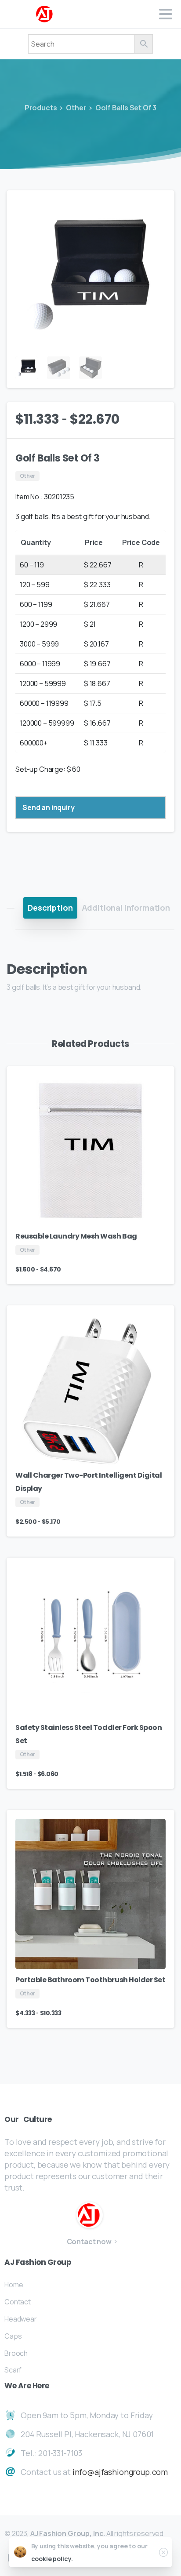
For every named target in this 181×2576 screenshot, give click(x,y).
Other (76, 108)
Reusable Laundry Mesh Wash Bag (76, 1236)
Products (41, 108)
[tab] (50, 908)
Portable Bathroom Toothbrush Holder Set (90, 1980)
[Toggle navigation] (166, 14)
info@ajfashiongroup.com (120, 2472)
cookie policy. (52, 2559)
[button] (159, 205)
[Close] (163, 2552)
